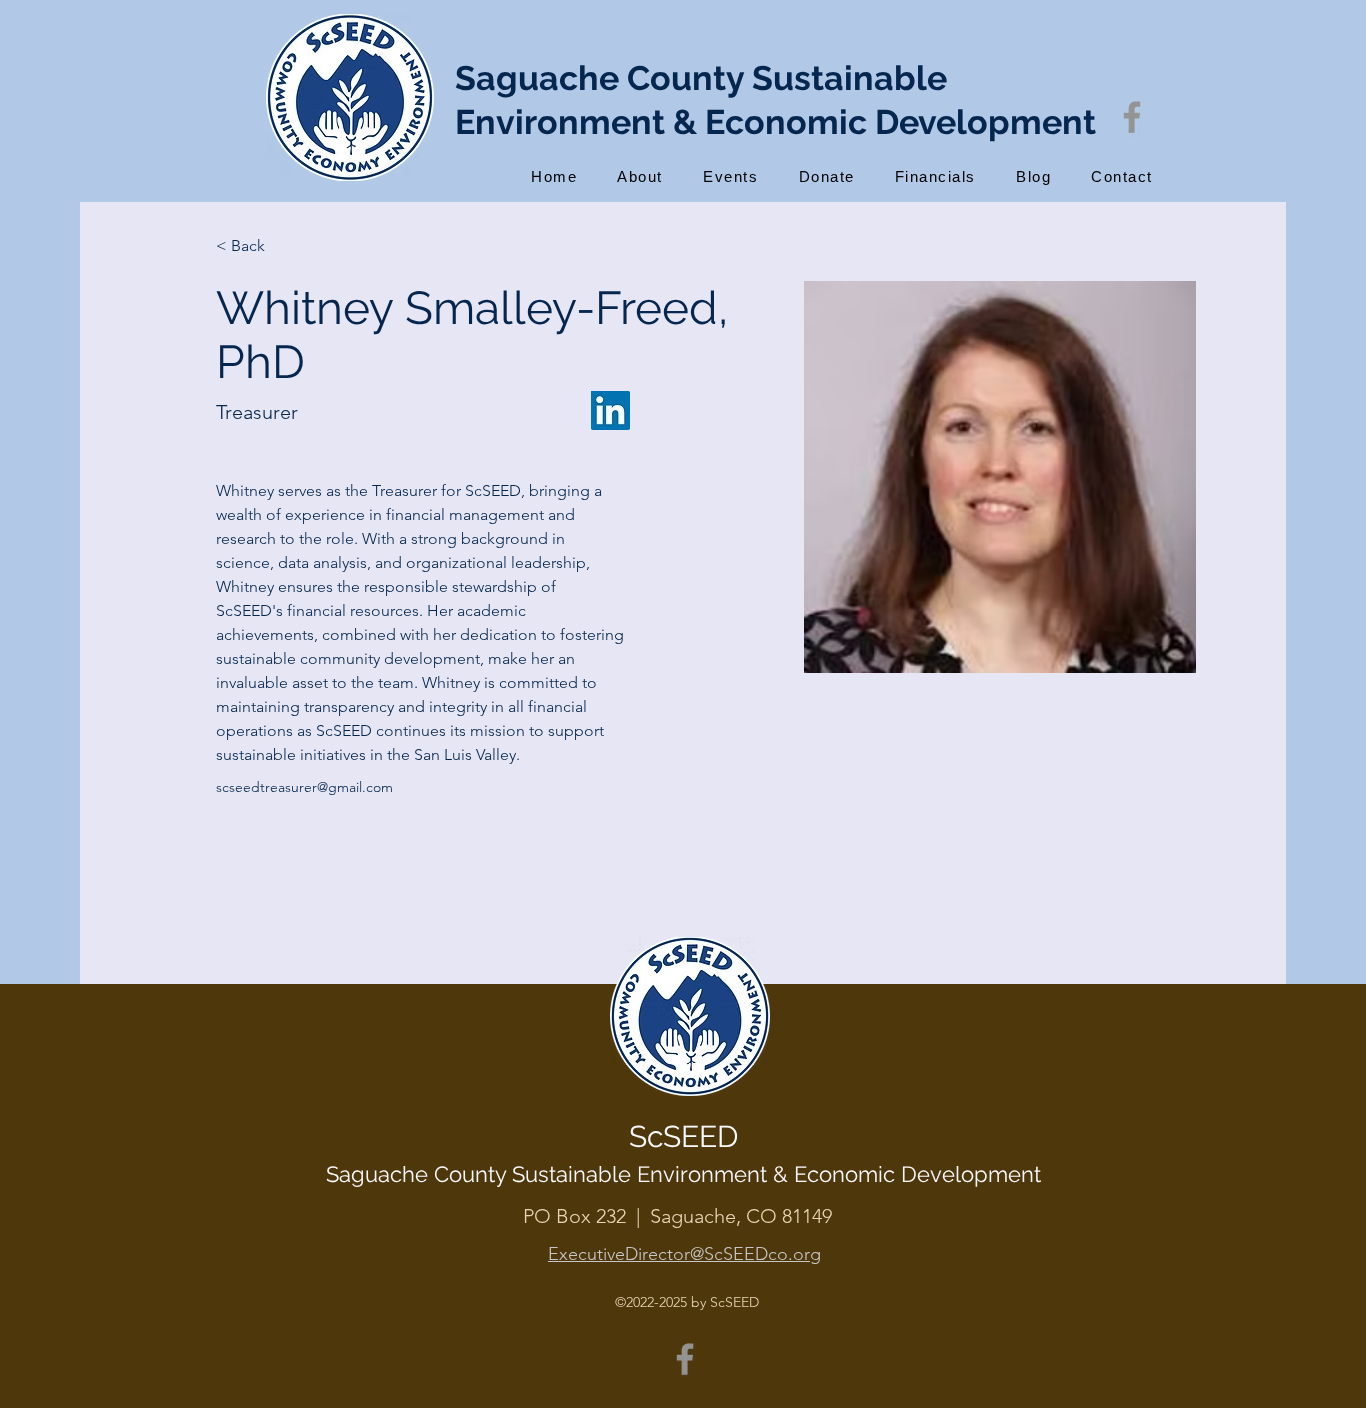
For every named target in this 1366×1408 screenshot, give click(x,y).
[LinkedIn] (610, 410)
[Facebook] (1132, 117)
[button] (640, 176)
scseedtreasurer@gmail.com (304, 787)
